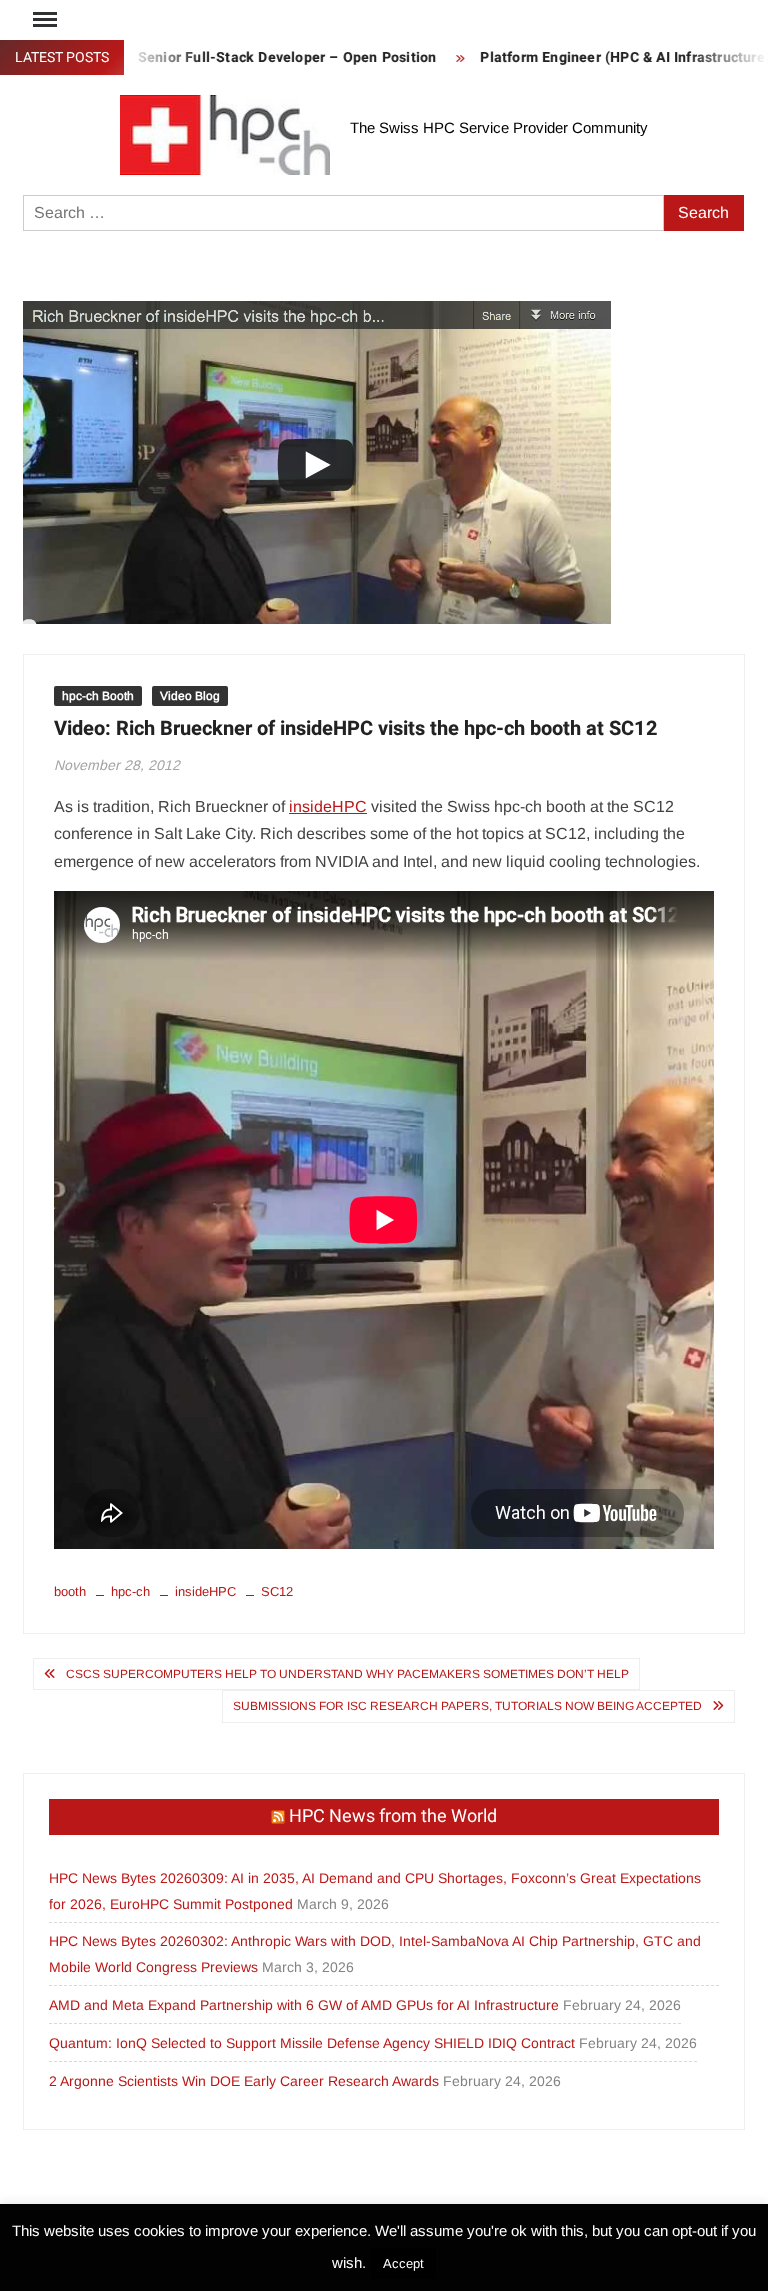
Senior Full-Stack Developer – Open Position (257, 57)
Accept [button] (403, 2263)
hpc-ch (130, 1591)
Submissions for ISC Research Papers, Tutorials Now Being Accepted (467, 1706)
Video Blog (190, 696)
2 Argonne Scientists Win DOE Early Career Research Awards (244, 2081)
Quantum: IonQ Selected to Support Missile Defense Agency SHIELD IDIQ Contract (312, 2043)
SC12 (277, 1591)
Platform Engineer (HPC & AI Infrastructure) (595, 57)
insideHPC (328, 806)
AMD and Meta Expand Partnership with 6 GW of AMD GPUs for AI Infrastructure (304, 2005)
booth (70, 1591)
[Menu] (43, 20)
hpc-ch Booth (98, 696)
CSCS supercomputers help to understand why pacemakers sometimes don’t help (347, 1674)
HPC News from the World (393, 1816)
